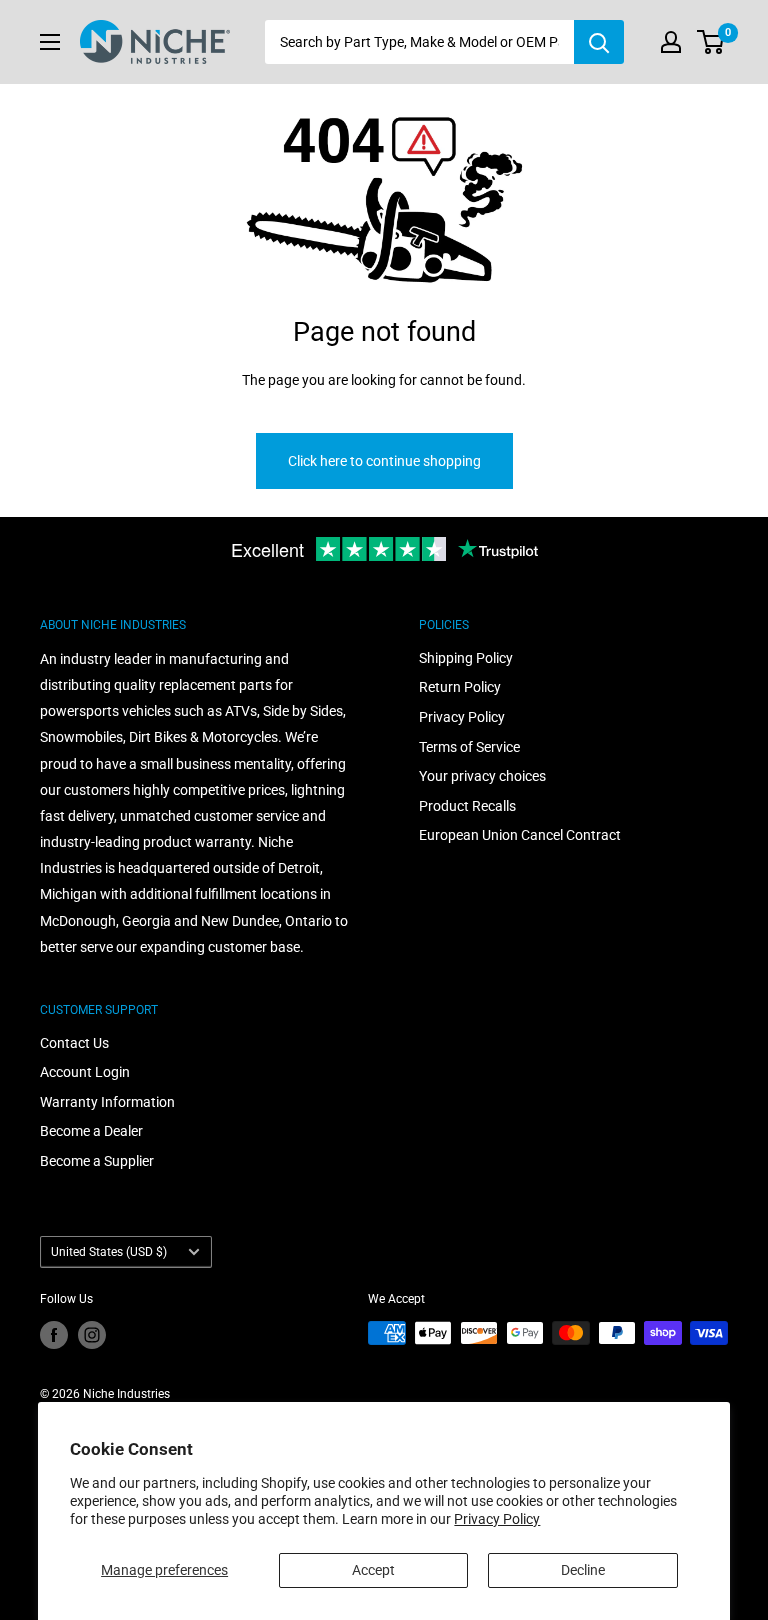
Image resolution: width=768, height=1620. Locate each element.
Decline (583, 1570)
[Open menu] (50, 42)
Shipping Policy (466, 658)
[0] (711, 42)
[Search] (599, 42)
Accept (373, 1570)
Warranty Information (107, 1102)
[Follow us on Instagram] (92, 1335)
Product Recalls (467, 806)
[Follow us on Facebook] (54, 1335)
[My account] (671, 42)
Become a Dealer (91, 1131)
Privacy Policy (497, 1519)
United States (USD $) (109, 1252)
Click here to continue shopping (384, 461)
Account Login (85, 1072)
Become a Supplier (97, 1161)
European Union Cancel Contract (520, 835)
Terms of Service (469, 747)
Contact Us (74, 1043)
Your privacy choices (482, 776)
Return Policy (460, 687)
